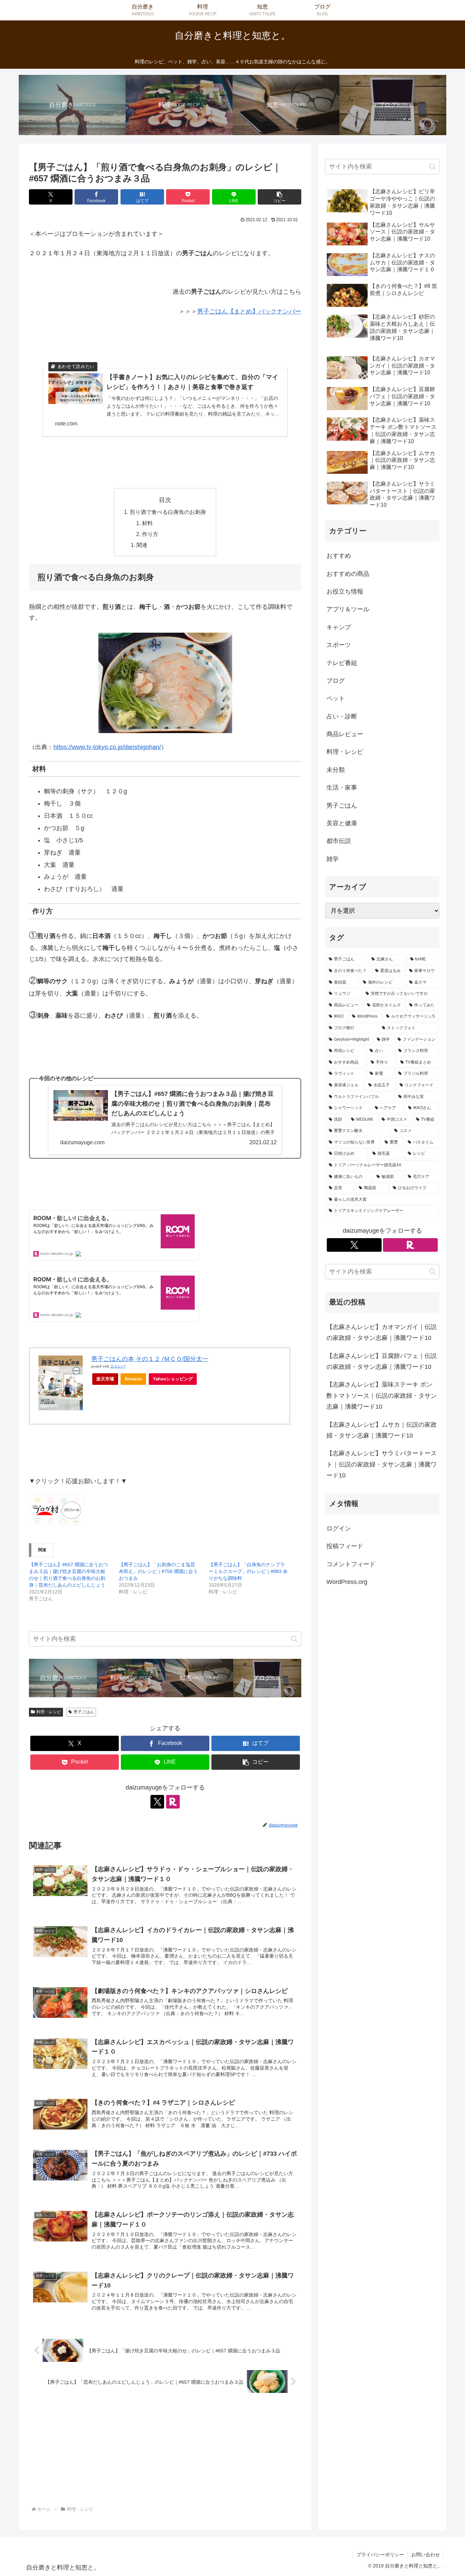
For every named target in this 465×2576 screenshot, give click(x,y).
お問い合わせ (426, 2555)
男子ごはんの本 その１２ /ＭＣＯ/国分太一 (150, 1359)
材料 (147, 523)
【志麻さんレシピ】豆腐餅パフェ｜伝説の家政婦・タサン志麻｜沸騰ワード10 (382, 1361)
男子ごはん (84, 1712)
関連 (142, 545)
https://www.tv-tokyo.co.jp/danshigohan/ (107, 747)
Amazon (133, 1379)
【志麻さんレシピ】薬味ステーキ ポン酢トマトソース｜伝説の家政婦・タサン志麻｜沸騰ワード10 (382, 1396)
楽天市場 (105, 1379)
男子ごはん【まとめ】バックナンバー (249, 311)
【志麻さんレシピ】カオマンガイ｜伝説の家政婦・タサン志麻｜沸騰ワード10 (382, 1332)
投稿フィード (345, 1546)
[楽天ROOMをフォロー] (173, 1802)
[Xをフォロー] (157, 1802)
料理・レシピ (49, 1712)
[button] (279, 197)
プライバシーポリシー (380, 2555)
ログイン (339, 1528)
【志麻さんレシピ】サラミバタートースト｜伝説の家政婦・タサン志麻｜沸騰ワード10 (382, 1464)
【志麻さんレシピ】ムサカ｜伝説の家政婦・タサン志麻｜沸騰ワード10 (382, 1430)
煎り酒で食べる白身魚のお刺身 (168, 512)
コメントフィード (351, 1564)
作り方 (150, 534)
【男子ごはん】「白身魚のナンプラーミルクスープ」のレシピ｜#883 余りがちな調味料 (248, 1571)
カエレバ (118, 1366)
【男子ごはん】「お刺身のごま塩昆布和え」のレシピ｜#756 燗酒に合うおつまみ (158, 1571)
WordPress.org (347, 1582)
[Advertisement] (165, 2454)
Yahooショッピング (173, 1379)
